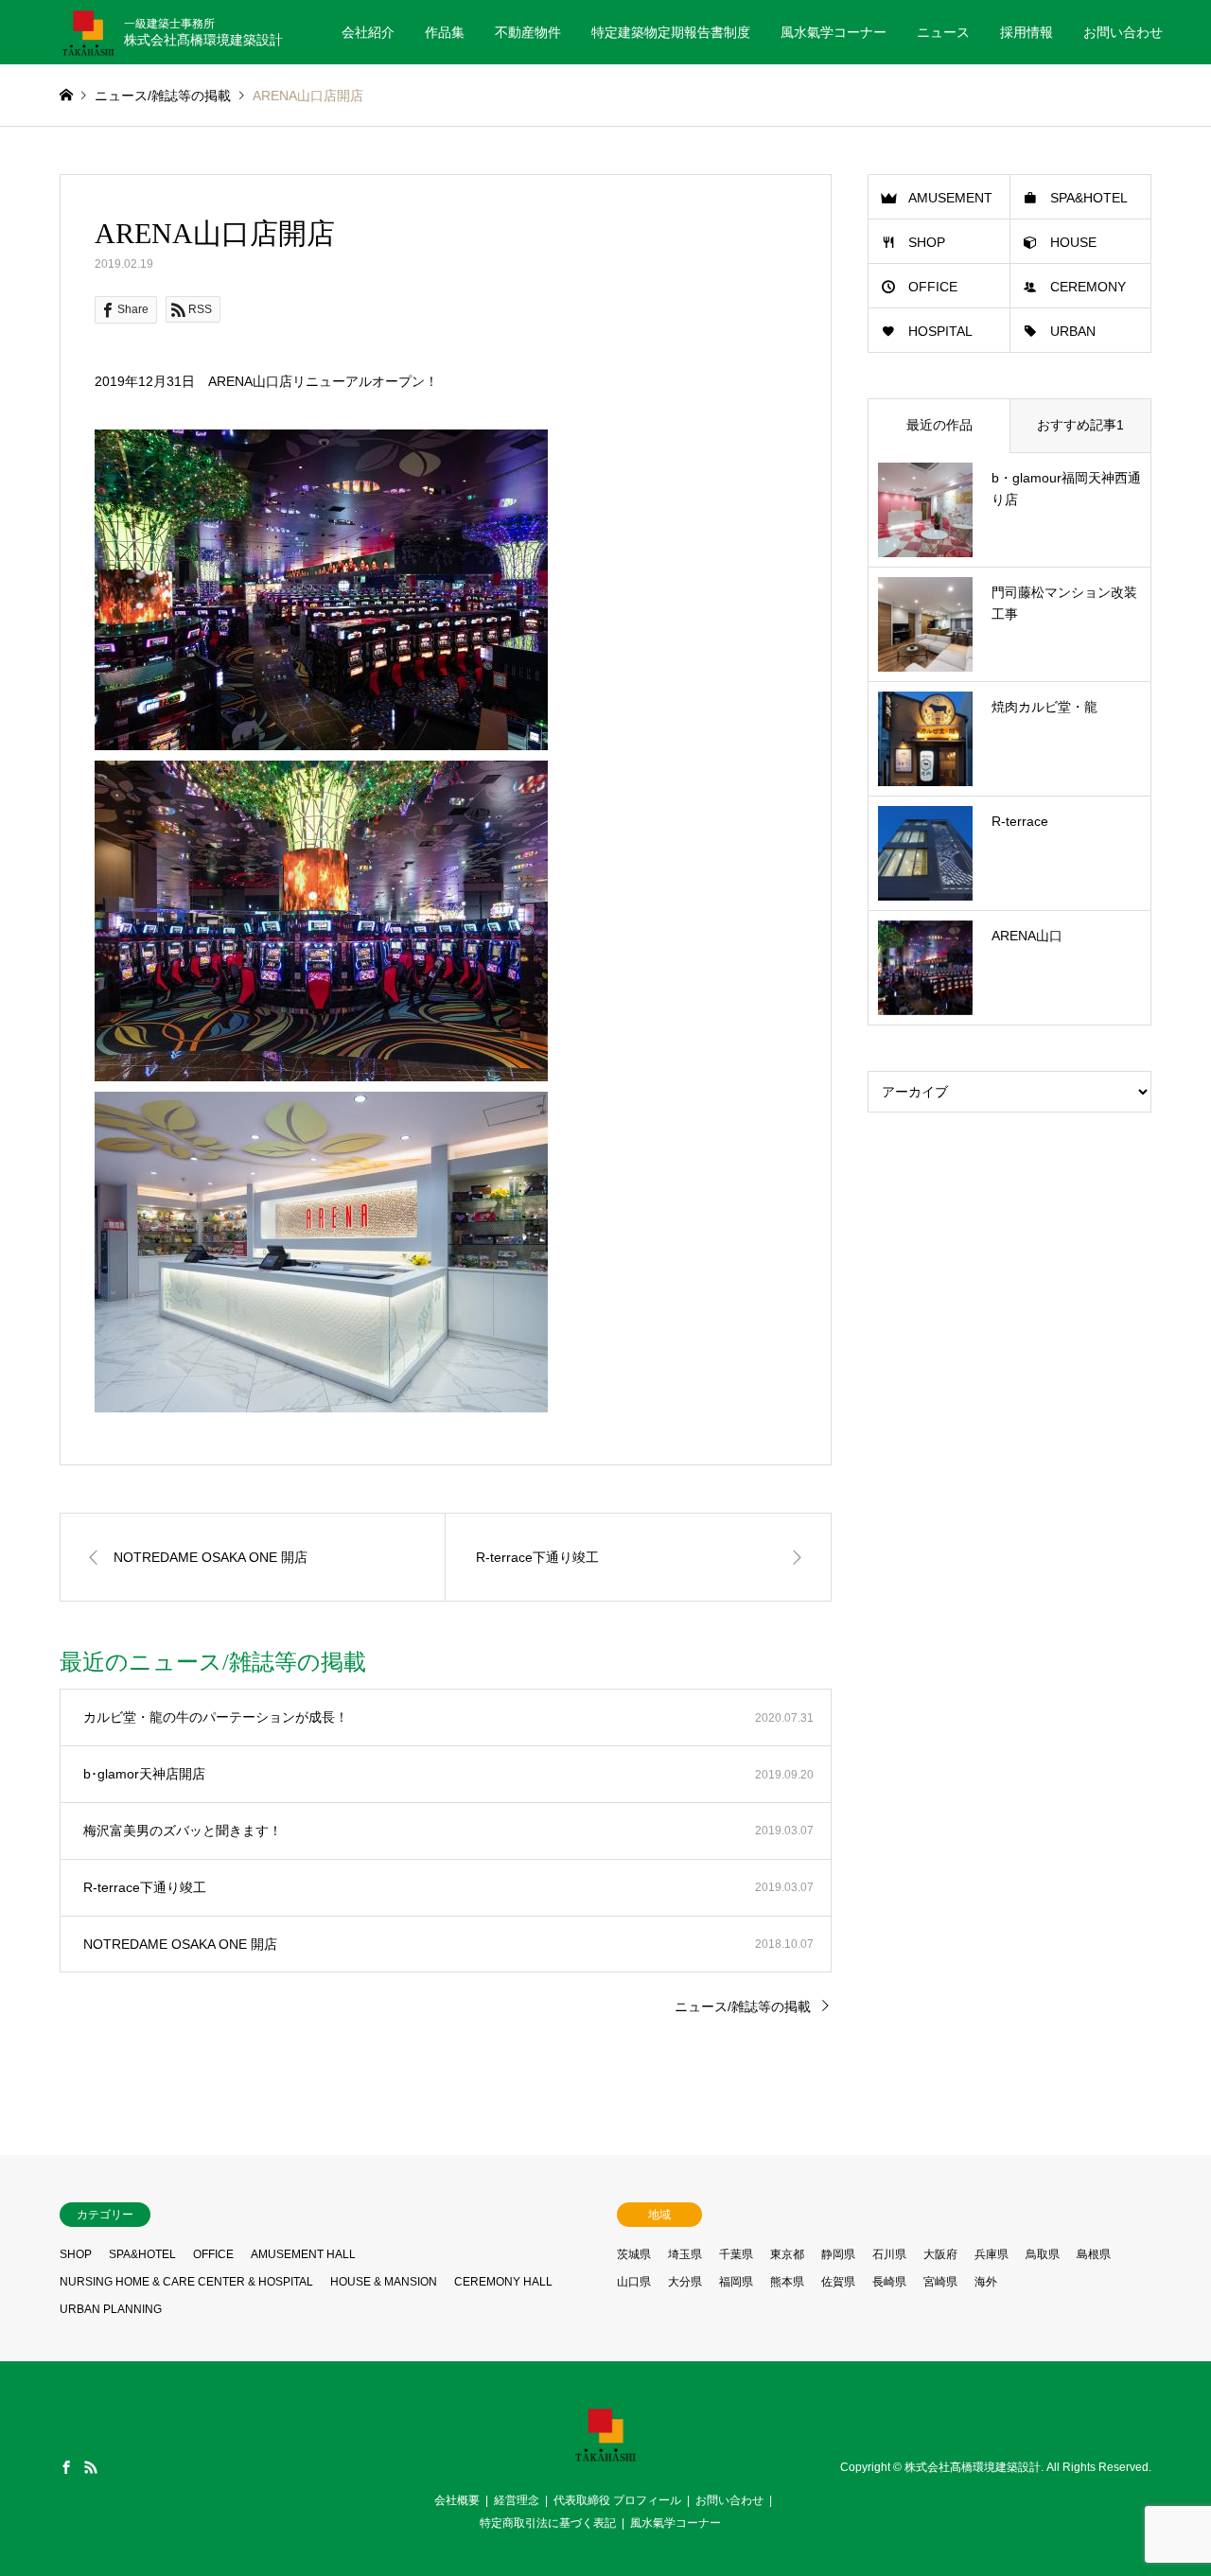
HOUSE (1073, 242)
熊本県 (787, 2282)
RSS (91, 2467)
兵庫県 (992, 2254)
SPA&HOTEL (1089, 198)
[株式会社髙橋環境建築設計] (605, 2457)
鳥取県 (1043, 2254)
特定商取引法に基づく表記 (548, 2523)
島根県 (1094, 2254)
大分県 (685, 2282)
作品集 (445, 32)
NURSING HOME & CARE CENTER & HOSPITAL (186, 2282)
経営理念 (517, 2500)
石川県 (889, 2254)
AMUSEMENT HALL (303, 2254)
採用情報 (1027, 32)
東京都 (787, 2254)
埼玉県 (685, 2254)
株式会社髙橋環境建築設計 (973, 2468)
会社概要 (457, 2500)
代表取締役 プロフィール (617, 2500)
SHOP (927, 242)
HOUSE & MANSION (384, 2282)
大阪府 (940, 2254)
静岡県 (838, 2254)
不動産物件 (528, 32)
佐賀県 (838, 2282)
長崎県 (889, 2282)
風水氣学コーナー (834, 32)
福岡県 (736, 2282)
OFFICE (933, 287)
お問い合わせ (1123, 32)
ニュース (943, 32)
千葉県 (736, 2254)
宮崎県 (940, 2282)
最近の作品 (939, 425)
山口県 (634, 2282)
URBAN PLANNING (111, 2309)
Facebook (66, 2467)
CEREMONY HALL (503, 2282)
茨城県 (634, 2254)
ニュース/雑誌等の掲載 (743, 2006)
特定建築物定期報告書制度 (671, 32)
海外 (986, 2282)
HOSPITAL (940, 331)
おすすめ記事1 (1080, 425)
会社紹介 (368, 32)
